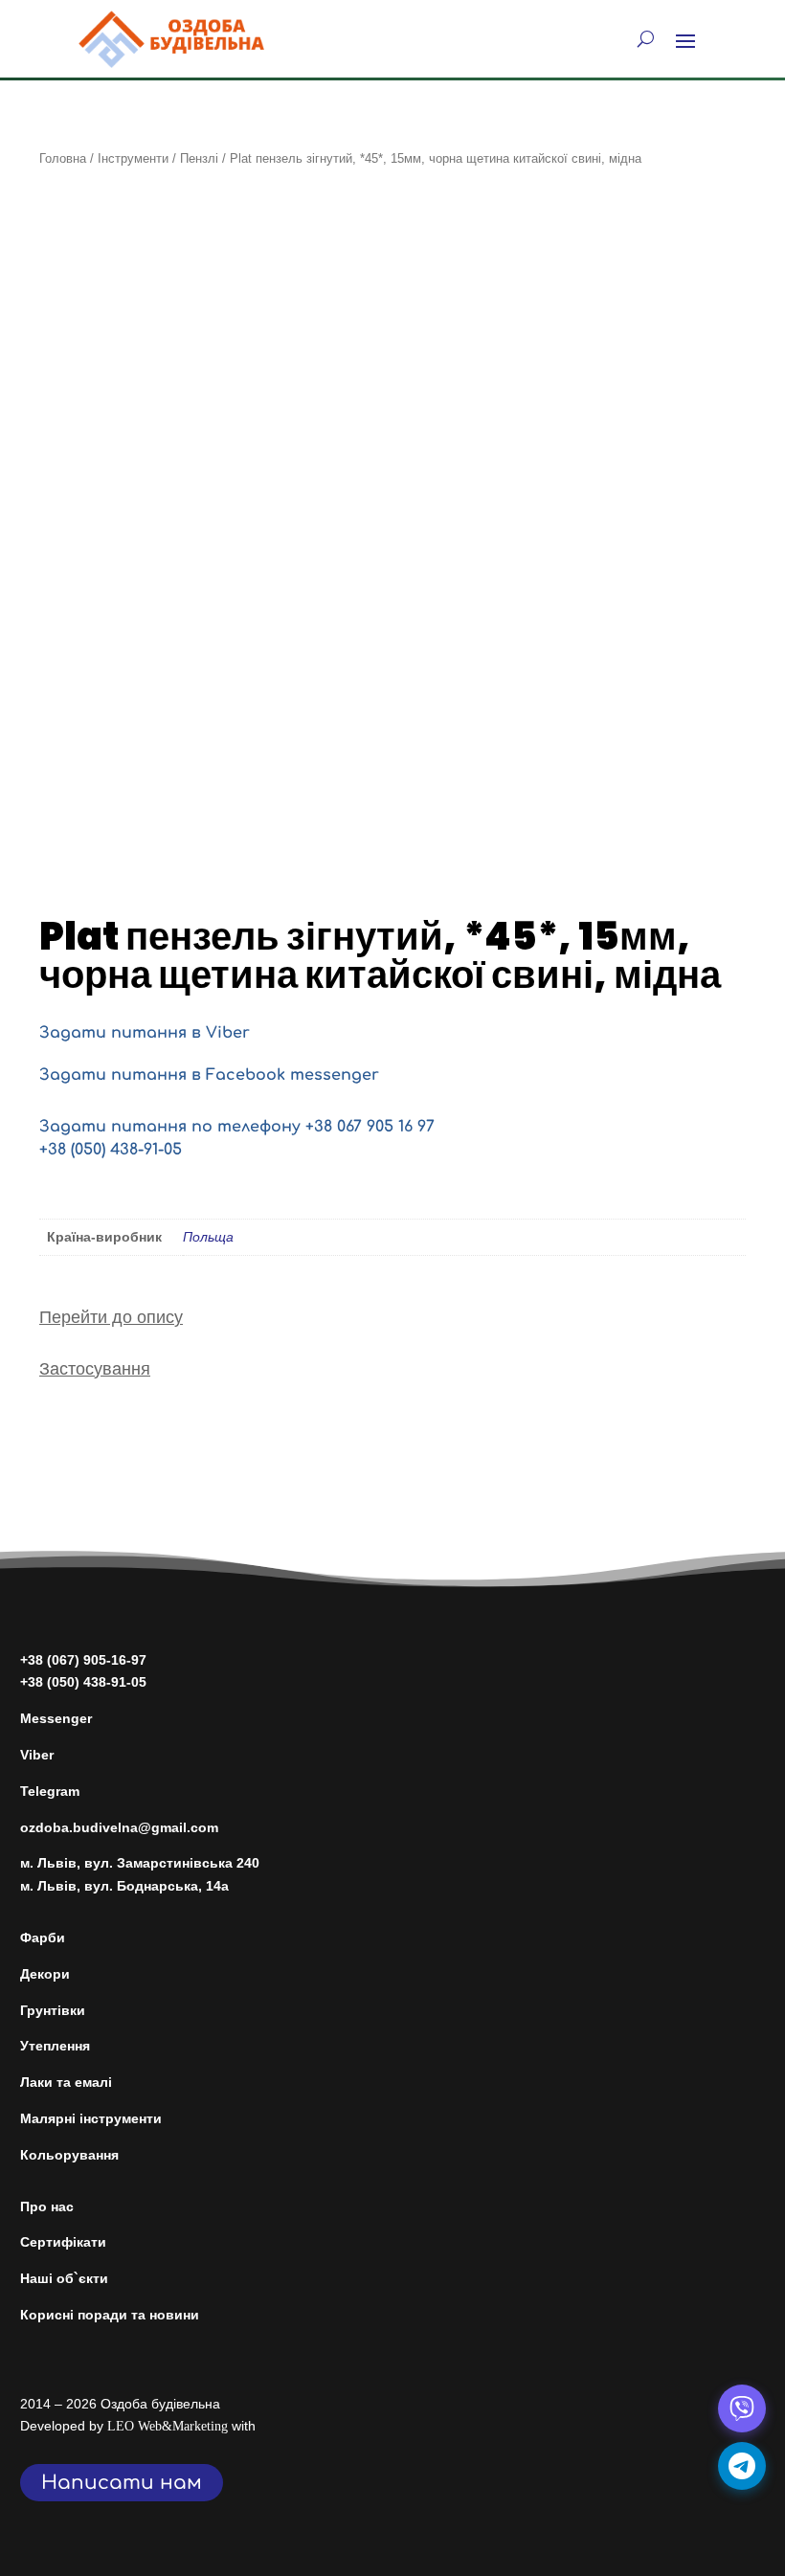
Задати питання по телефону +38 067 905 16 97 (237, 1127)
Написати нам (122, 2483)
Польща (208, 1237)
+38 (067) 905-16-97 (83, 1660)
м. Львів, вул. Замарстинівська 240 (140, 1863)
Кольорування (69, 2155)
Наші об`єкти (64, 2278)
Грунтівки (53, 2010)
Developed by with (138, 2426)
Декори (45, 1974)
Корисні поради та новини (110, 2315)
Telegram (50, 1791)
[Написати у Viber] (742, 2408)
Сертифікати (63, 2242)
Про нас (47, 2206)
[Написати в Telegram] (742, 2466)
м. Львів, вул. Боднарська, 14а (124, 1886)
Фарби (43, 1938)
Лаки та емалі (66, 2082)
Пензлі (199, 158)
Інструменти (133, 158)
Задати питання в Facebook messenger (209, 1075)
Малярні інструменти (91, 2118)
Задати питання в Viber (145, 1033)
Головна (63, 158)
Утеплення (55, 2046)
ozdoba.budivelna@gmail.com (119, 1827)
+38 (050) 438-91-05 (111, 1150)
